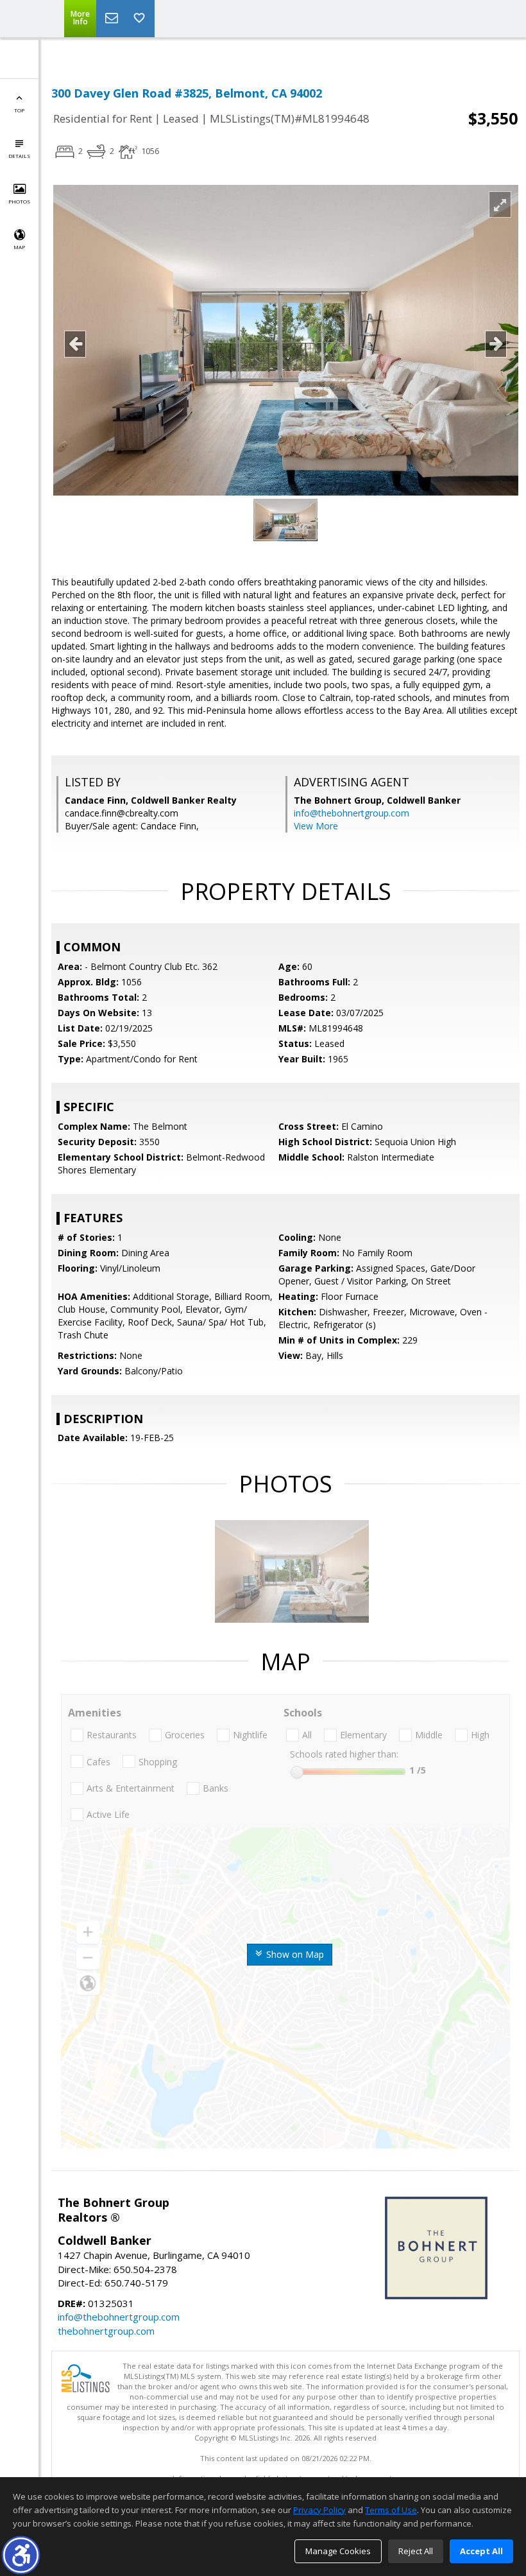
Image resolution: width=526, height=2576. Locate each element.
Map (19, 247)
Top (19, 110)
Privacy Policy (319, 2510)
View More (316, 826)
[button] (21, 2555)
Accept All (481, 2551)
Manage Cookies (338, 2551)
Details (19, 156)
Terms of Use (391, 2510)
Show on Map (294, 1954)
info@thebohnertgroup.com (352, 813)
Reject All (416, 2551)
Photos (19, 201)
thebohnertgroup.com (106, 2331)
